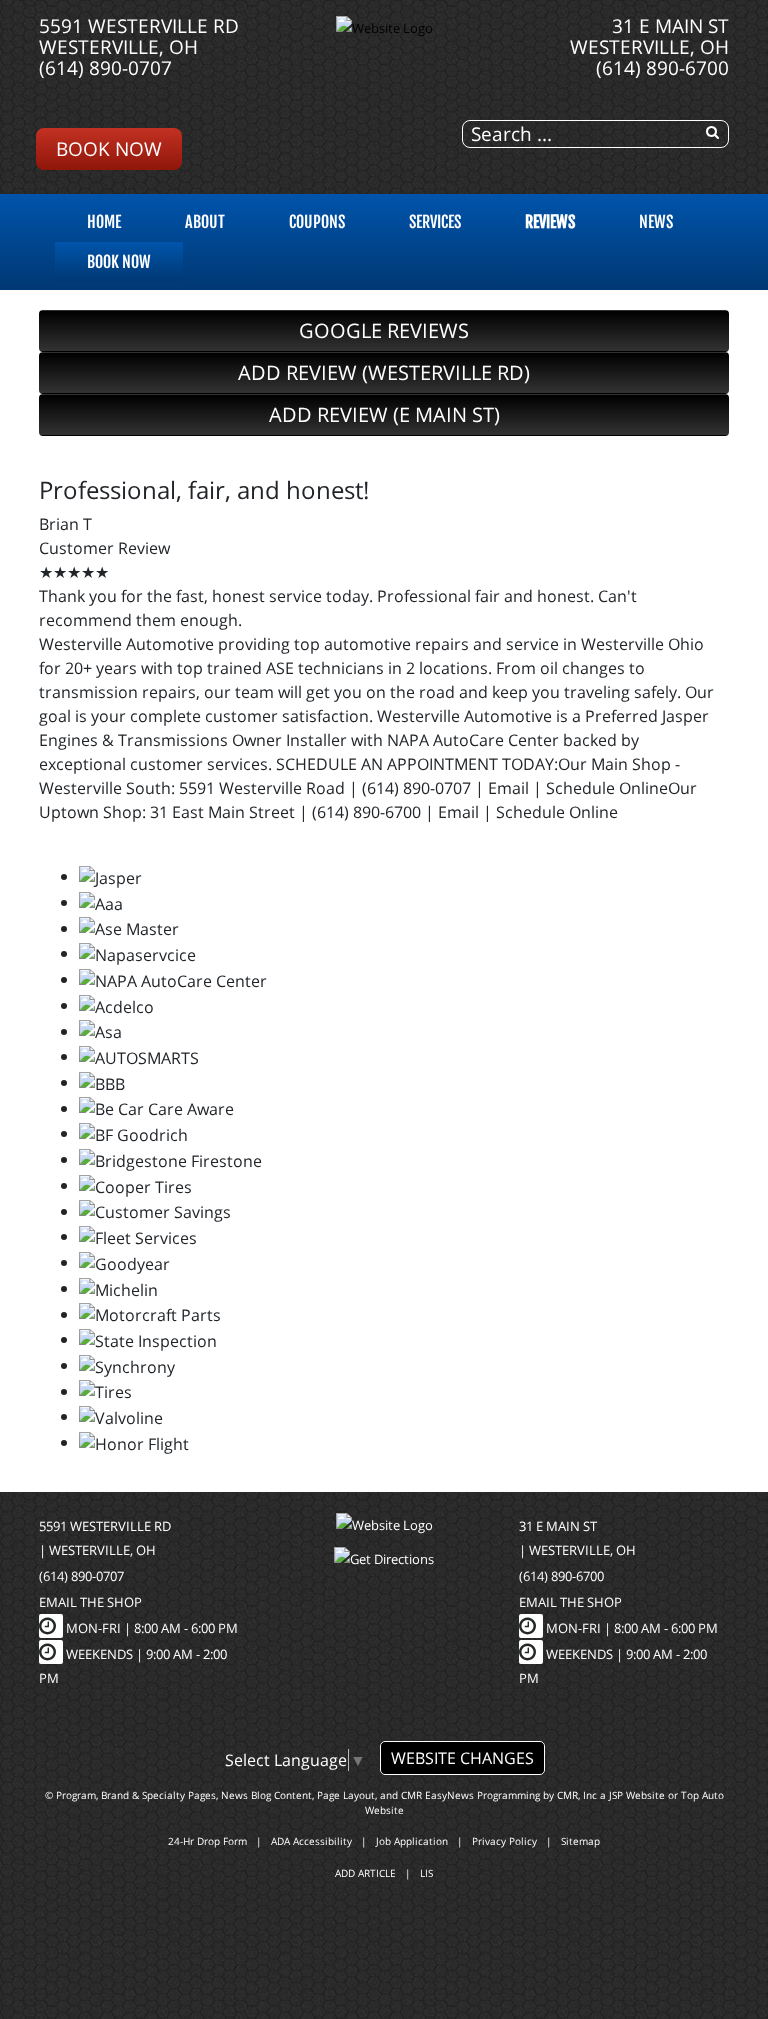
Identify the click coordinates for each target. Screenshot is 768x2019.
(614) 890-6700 (662, 67)
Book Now (109, 148)
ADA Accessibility (311, 1841)
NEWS (656, 222)
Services (435, 222)
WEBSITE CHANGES (462, 1758)
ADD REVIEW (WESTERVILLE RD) (384, 372)
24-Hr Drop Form (207, 1841)
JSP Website (637, 1795)
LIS (426, 1873)
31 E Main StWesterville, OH (649, 36)
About (205, 222)
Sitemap (580, 1841)
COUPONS (317, 222)
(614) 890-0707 (105, 67)
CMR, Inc (577, 1795)
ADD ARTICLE (365, 1873)
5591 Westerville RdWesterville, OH (139, 36)
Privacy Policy (504, 1841)
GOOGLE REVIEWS (384, 330)
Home (104, 222)
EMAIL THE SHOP (90, 1602)
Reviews (550, 222)
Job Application (412, 1841)
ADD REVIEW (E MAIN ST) (384, 414)
